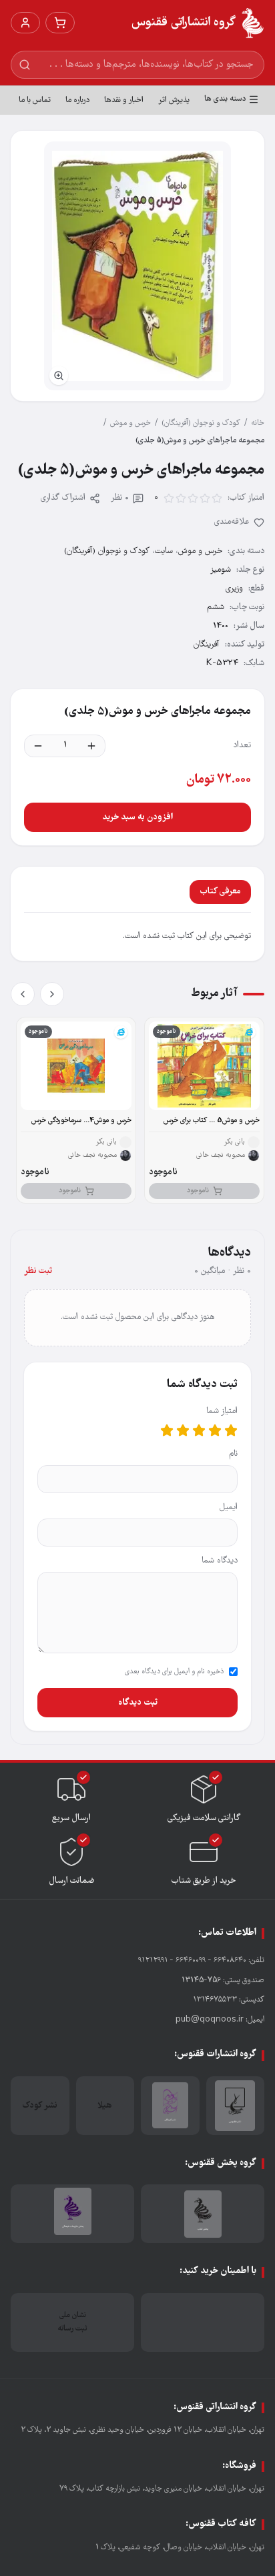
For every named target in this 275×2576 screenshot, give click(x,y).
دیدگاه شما (220, 1561)
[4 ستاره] (183, 1430)
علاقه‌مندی (232, 522)
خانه (258, 423)
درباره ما (77, 100)
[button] (137, 266)
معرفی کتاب (220, 892)
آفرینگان (207, 645)
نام (233, 1454)
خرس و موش (130, 423)
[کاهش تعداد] (38, 746)
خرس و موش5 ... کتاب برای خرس (212, 1121)
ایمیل (229, 1508)
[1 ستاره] (231, 1430)
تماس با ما (35, 100)
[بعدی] (23, 994)
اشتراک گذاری (63, 498)
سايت (164, 551)
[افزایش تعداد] (91, 746)
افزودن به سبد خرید (137, 817)
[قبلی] (52, 994)
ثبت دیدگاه (138, 1703)
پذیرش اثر (174, 100)
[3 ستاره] (199, 1430)
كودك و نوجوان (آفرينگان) (201, 423)
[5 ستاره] (167, 1430)
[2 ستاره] (215, 1430)
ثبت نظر (38, 1271)
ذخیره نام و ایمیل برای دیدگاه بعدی (174, 1672)
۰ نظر (120, 498)
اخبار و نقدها (124, 100)
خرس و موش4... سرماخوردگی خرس (81, 1121)
